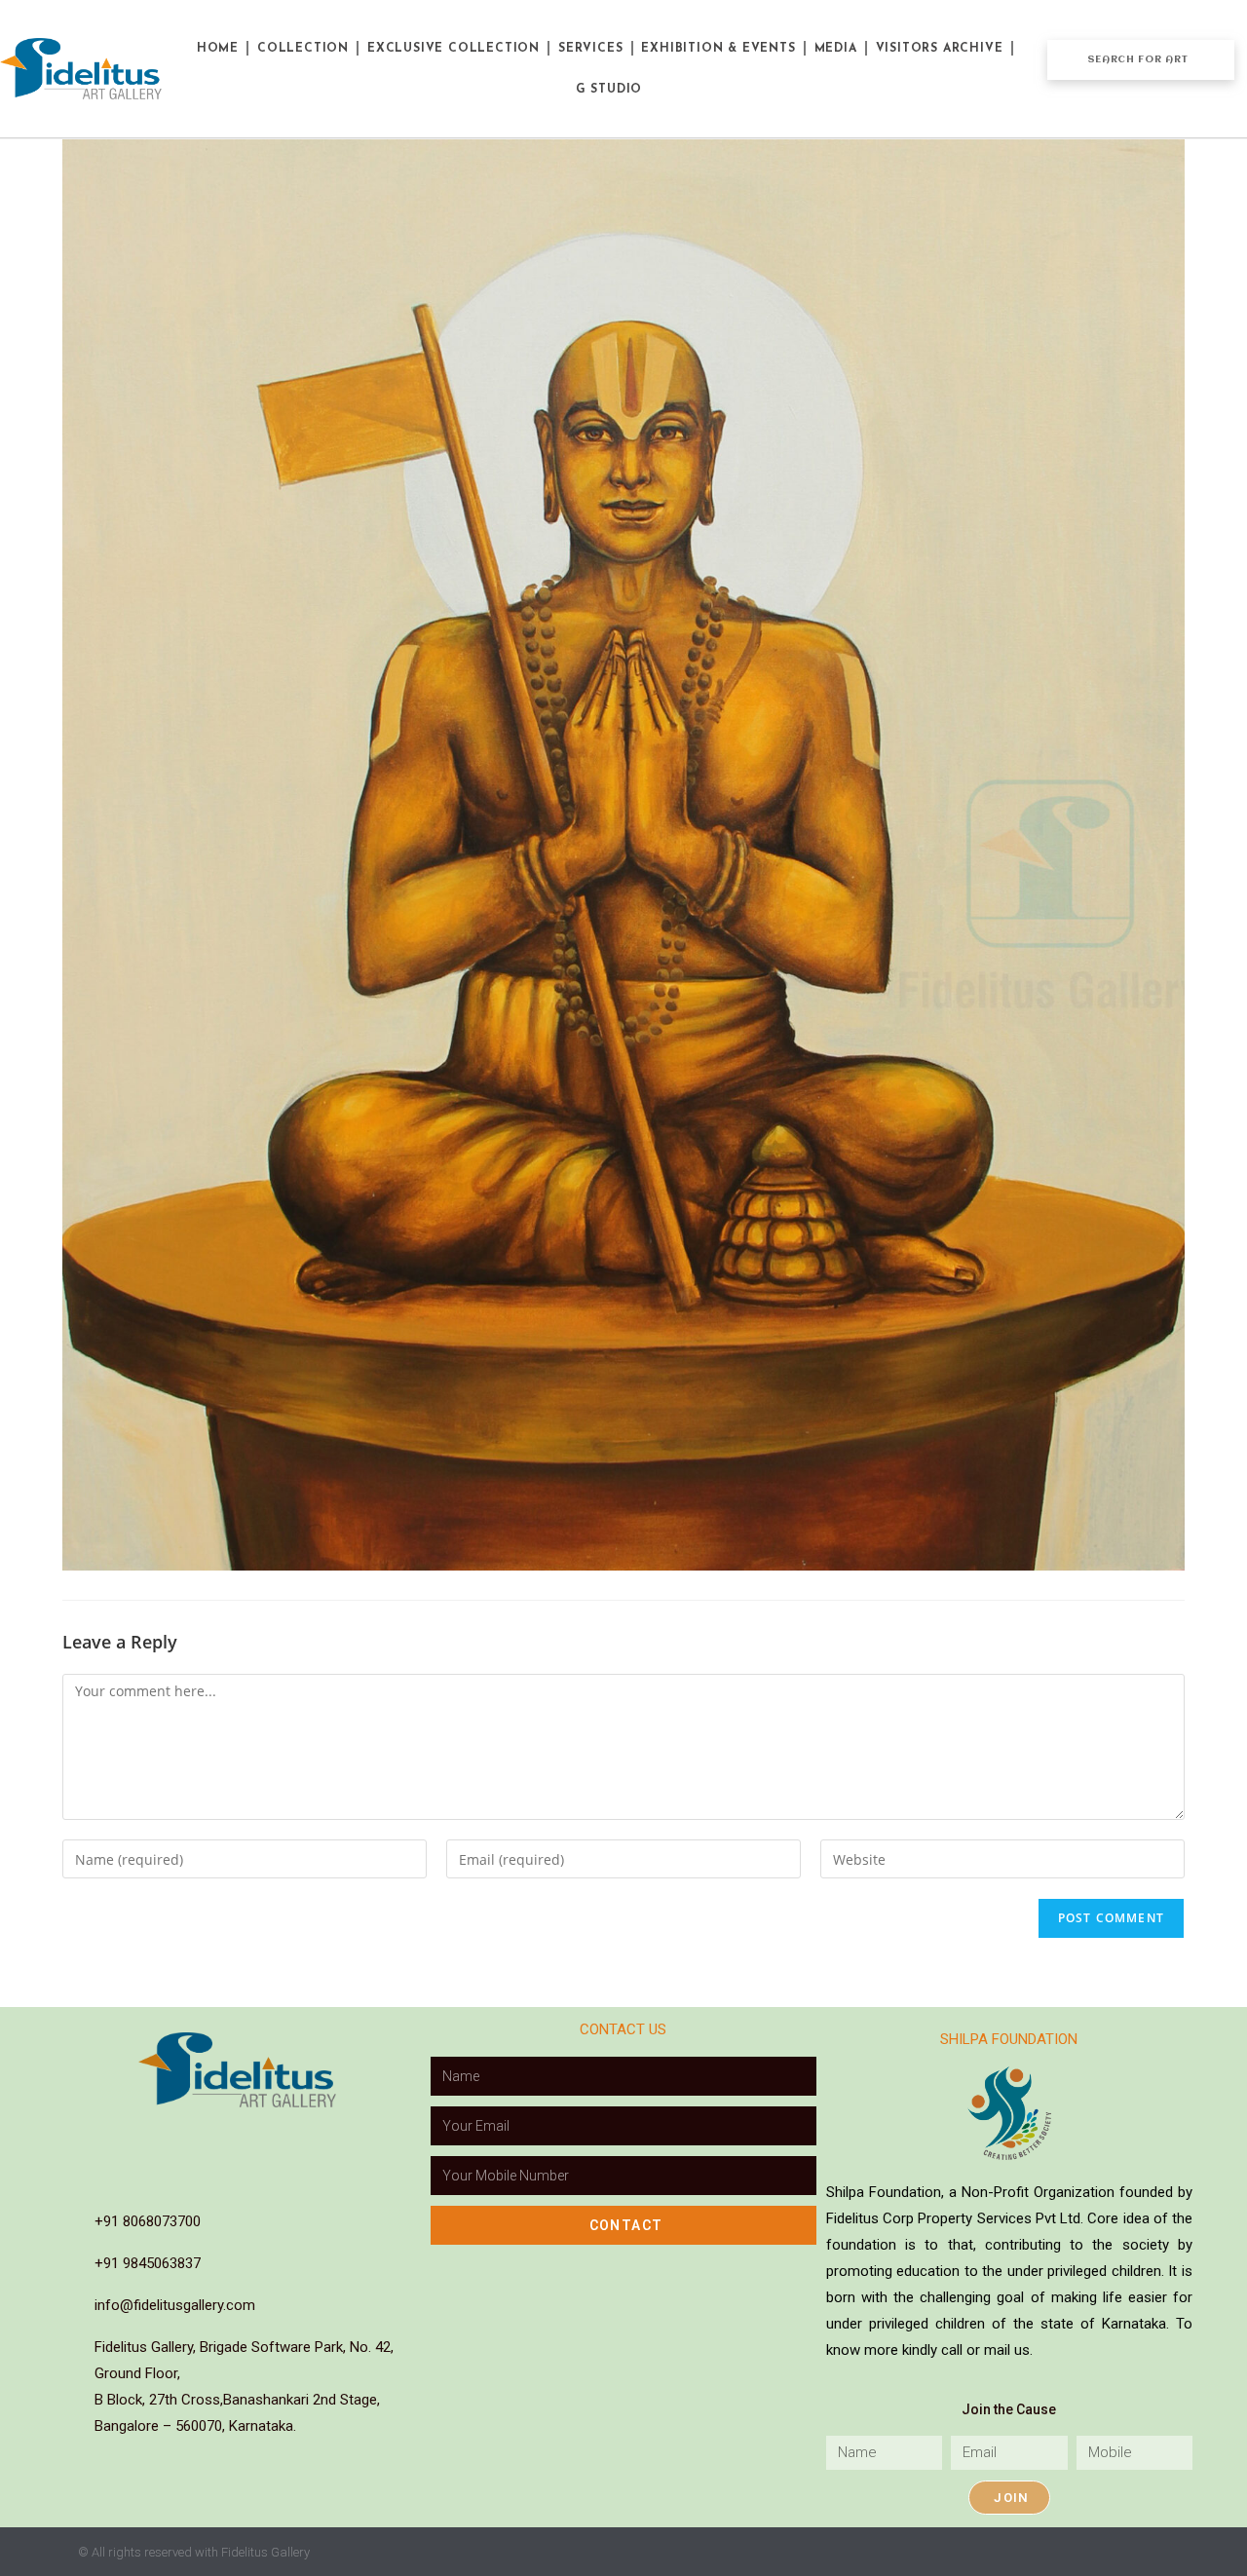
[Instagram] (197, 2139)
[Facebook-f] (156, 2139)
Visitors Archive (940, 49)
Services (590, 49)
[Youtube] (279, 2139)
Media (836, 49)
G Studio (609, 90)
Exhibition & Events (718, 49)
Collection (303, 49)
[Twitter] (320, 2139)
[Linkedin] (238, 2139)
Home (218, 49)
